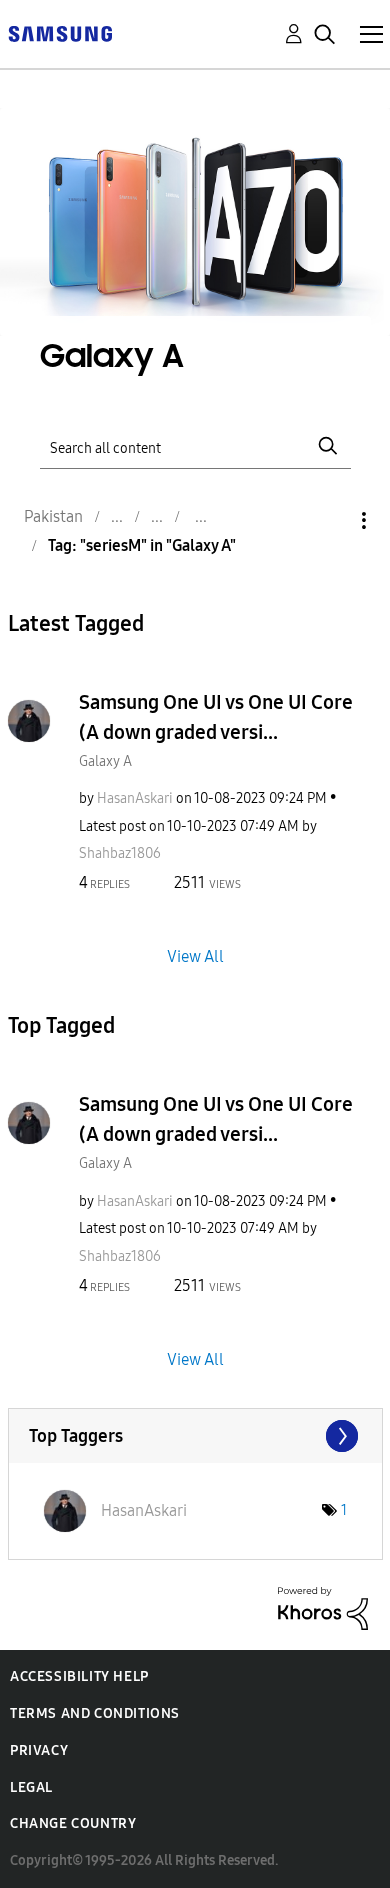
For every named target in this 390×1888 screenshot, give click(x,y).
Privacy (39, 1750)
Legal (31, 1787)
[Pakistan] (60, 32)
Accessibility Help (79, 1676)
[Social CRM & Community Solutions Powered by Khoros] (323, 1607)
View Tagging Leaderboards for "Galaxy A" (195, 1436)
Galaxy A (105, 761)
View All (195, 956)
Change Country (73, 1823)
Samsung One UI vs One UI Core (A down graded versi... (216, 717)
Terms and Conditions (95, 1713)
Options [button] (330, 520)
